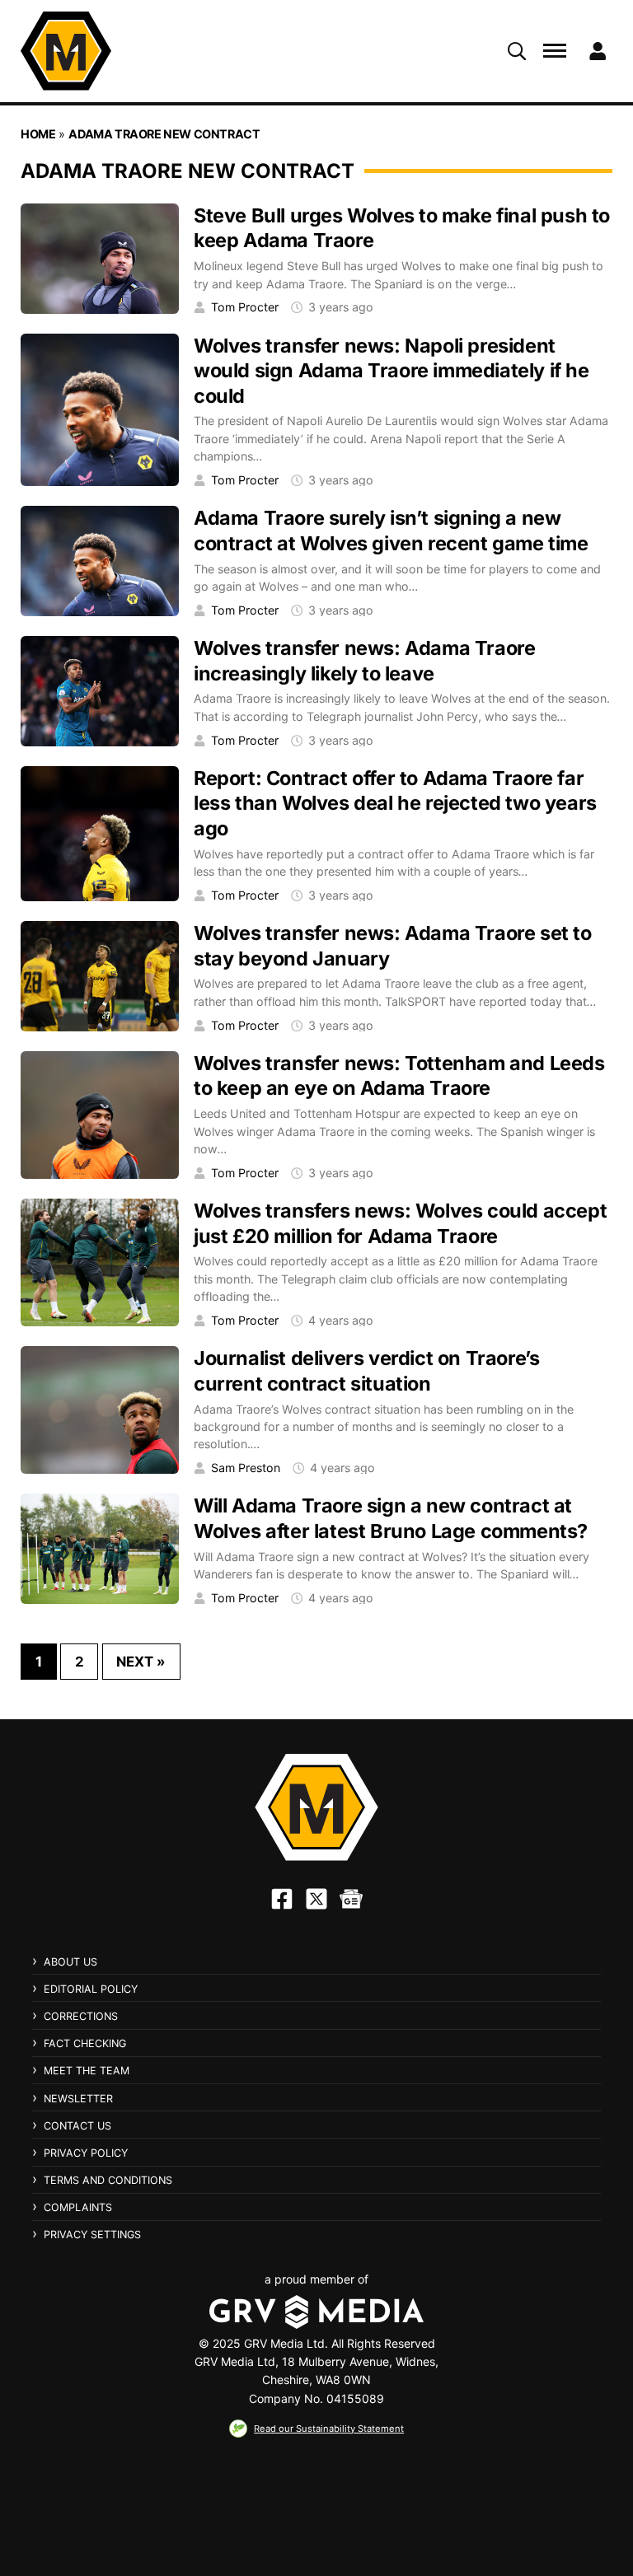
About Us (70, 1962)
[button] (517, 51)
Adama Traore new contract (164, 134)
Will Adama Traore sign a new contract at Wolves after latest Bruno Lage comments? (391, 1518)
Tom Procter (245, 307)
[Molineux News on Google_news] (351, 1899)
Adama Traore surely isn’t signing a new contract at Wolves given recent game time (391, 531)
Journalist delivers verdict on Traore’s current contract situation (366, 1371)
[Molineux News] (66, 51)
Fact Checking (85, 2043)
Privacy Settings (92, 2235)
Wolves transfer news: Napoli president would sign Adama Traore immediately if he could (392, 371)
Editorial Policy (91, 1989)
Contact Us (77, 2126)
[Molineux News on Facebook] (282, 1899)
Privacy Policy (86, 2153)
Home (38, 134)
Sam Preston (246, 1468)
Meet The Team (87, 2071)
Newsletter (78, 2099)
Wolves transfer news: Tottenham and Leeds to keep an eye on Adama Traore (399, 1076)
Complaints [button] (78, 2208)
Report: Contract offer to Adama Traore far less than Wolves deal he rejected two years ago (395, 803)
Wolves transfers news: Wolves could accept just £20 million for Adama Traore (400, 1223)
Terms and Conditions (108, 2180)
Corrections (81, 2016)
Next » (141, 1662)
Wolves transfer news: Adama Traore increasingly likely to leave (364, 661)
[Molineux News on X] (316, 1899)
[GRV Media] (316, 2312)
